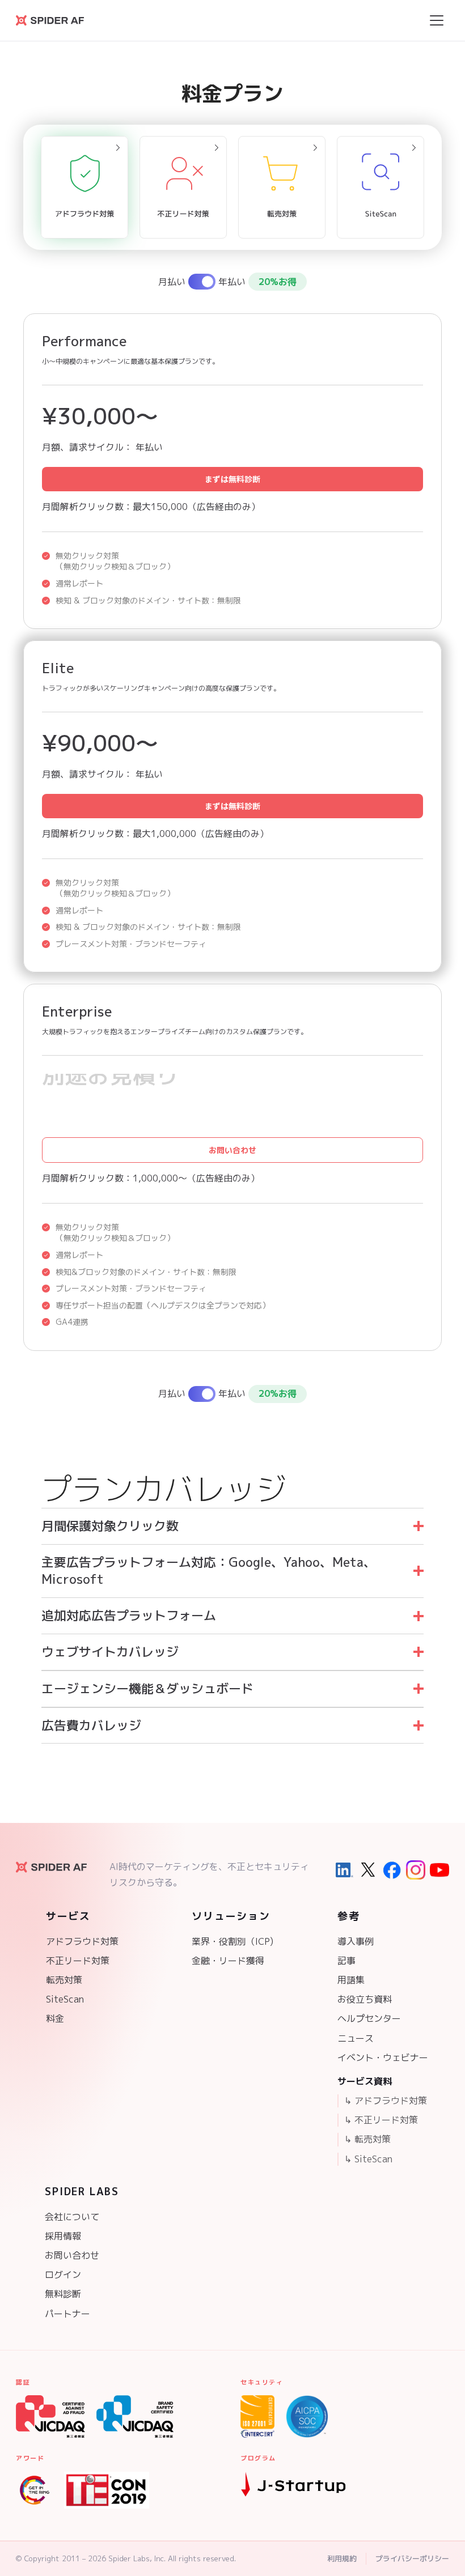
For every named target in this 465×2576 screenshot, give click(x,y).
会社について (72, 2217)
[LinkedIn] (344, 1870)
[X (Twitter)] (368, 1870)
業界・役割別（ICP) (232, 1941)
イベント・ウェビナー (383, 2058)
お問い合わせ (232, 1150)
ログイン (63, 2275)
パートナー (67, 2314)
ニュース (356, 2038)
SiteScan (65, 1999)
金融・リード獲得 (228, 1961)
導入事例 (356, 1941)
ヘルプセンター (369, 2018)
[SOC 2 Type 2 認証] (307, 2416)
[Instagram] (416, 1870)
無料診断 (63, 2294)
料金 (55, 2018)
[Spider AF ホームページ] (51, 1867)
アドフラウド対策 (82, 1941)
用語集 (351, 1980)
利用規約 (342, 2558)
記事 (346, 1961)
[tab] (84, 187)
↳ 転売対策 (367, 2139)
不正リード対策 (78, 1961)
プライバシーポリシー (412, 2558)
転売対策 (64, 1980)
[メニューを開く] (437, 20)
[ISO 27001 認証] (257, 2416)
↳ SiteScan (368, 2159)
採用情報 (63, 2236)
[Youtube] (439, 1870)
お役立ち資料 (365, 1999)
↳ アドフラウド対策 (386, 2101)
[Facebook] (392, 1870)
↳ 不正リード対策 (381, 2120)
